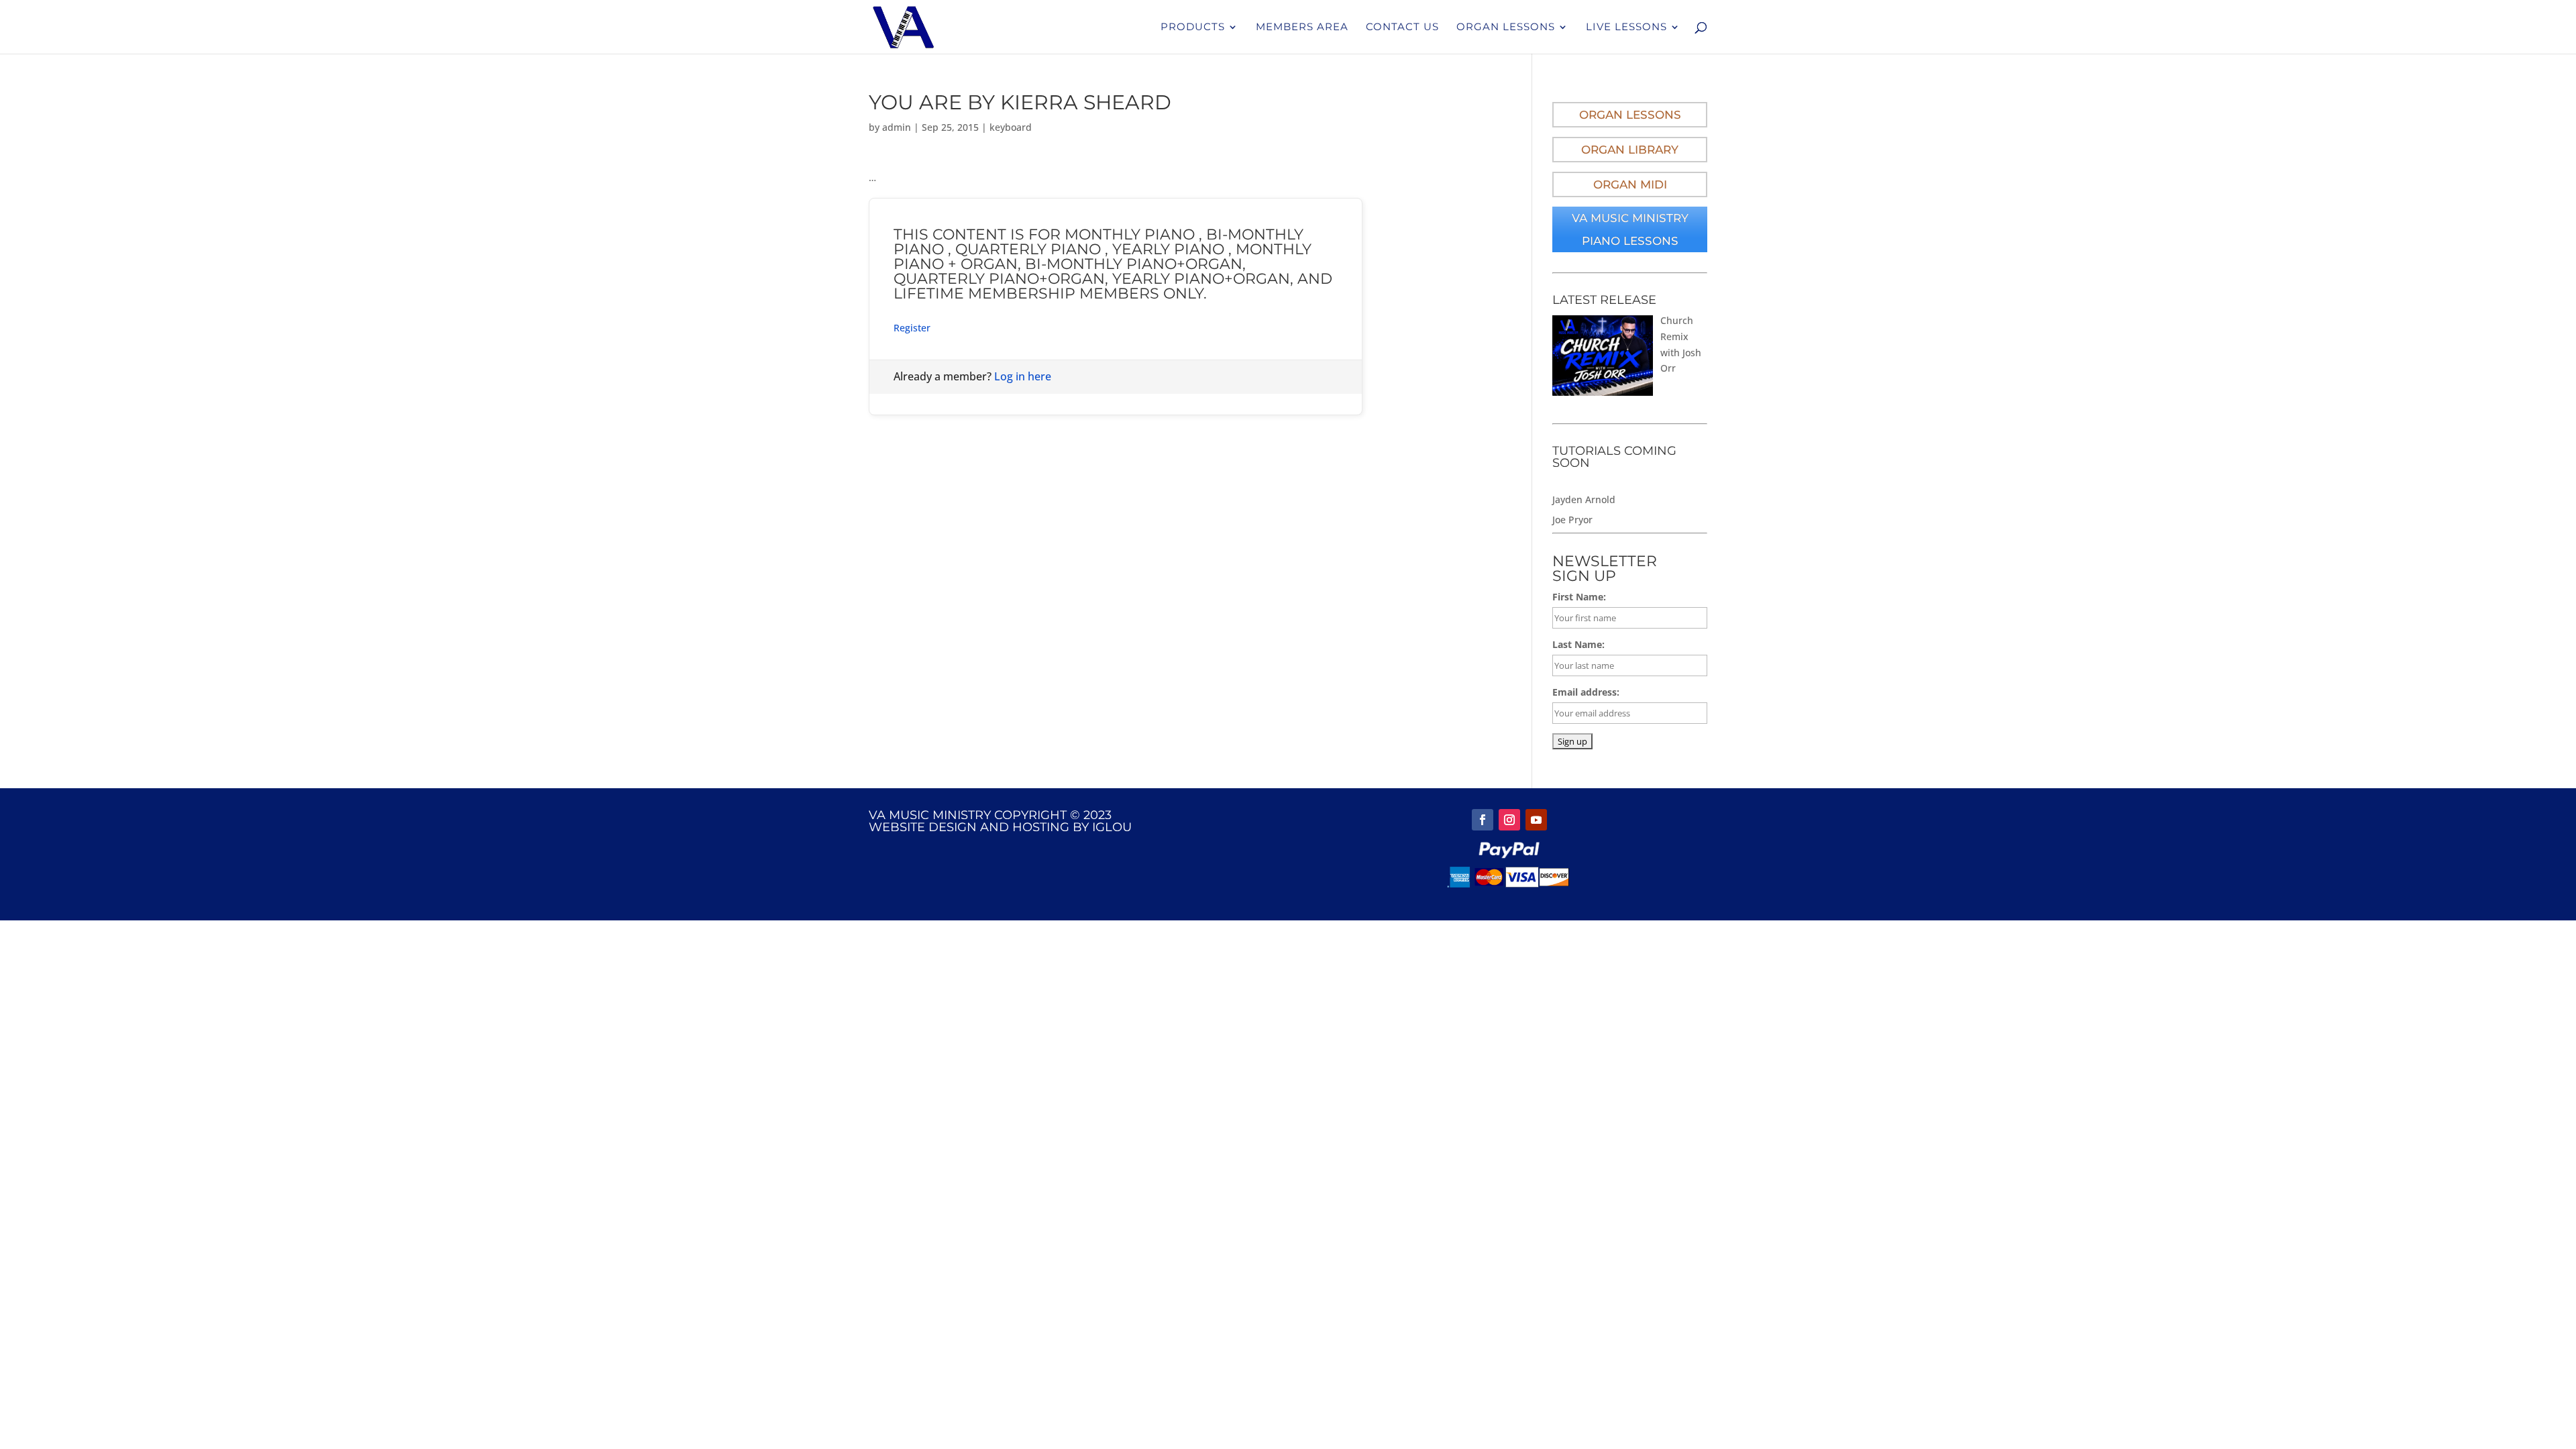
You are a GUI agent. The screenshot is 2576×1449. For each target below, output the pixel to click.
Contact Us (1402, 28)
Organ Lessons (1506, 28)
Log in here (1023, 376)
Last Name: (1578, 644)
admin (897, 127)
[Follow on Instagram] (1509, 820)
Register (912, 328)
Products (1193, 28)
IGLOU (1112, 827)
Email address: (1586, 692)
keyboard (1011, 127)
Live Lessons (1626, 28)
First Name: (1579, 597)
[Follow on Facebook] (1483, 820)
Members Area (1302, 28)
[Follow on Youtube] (1536, 820)
